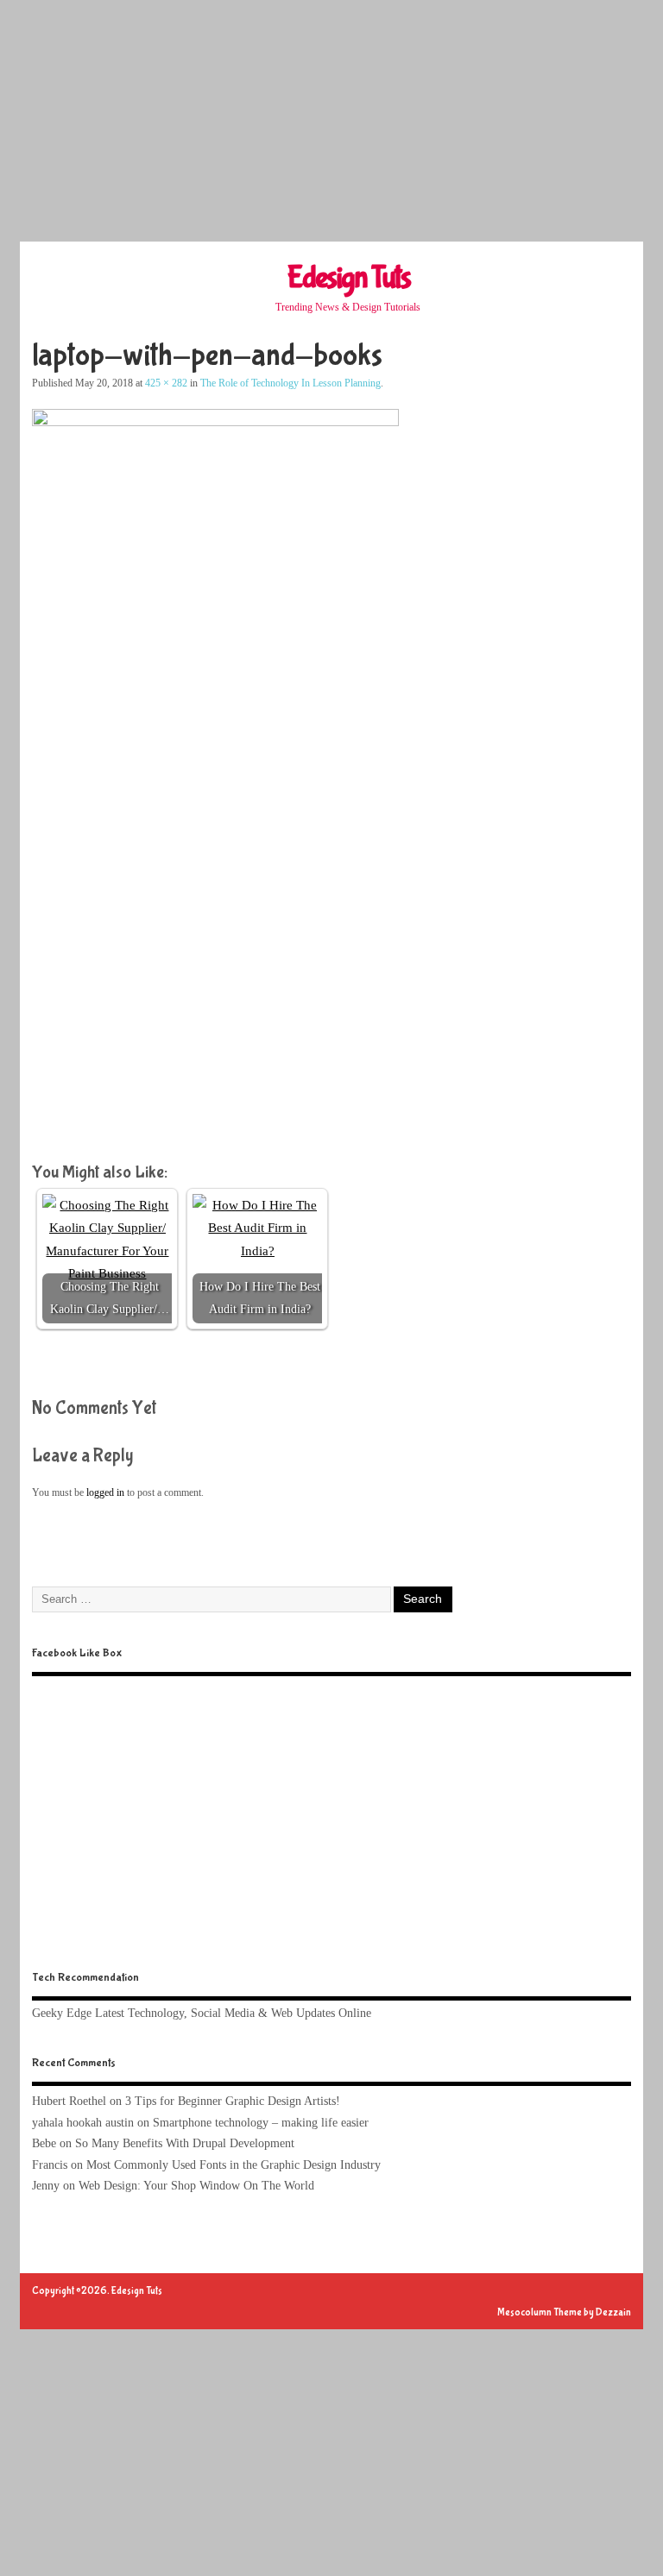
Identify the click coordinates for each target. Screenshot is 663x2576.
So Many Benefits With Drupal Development (185, 2143)
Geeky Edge (62, 2013)
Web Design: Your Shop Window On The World (196, 2186)
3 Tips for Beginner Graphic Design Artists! (233, 2101)
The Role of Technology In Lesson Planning (290, 383)
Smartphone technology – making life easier (261, 2123)
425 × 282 (166, 383)
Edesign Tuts (348, 278)
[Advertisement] (331, 121)
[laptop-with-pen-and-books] (215, 422)
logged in (105, 1492)
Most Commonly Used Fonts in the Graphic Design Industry (234, 2165)
